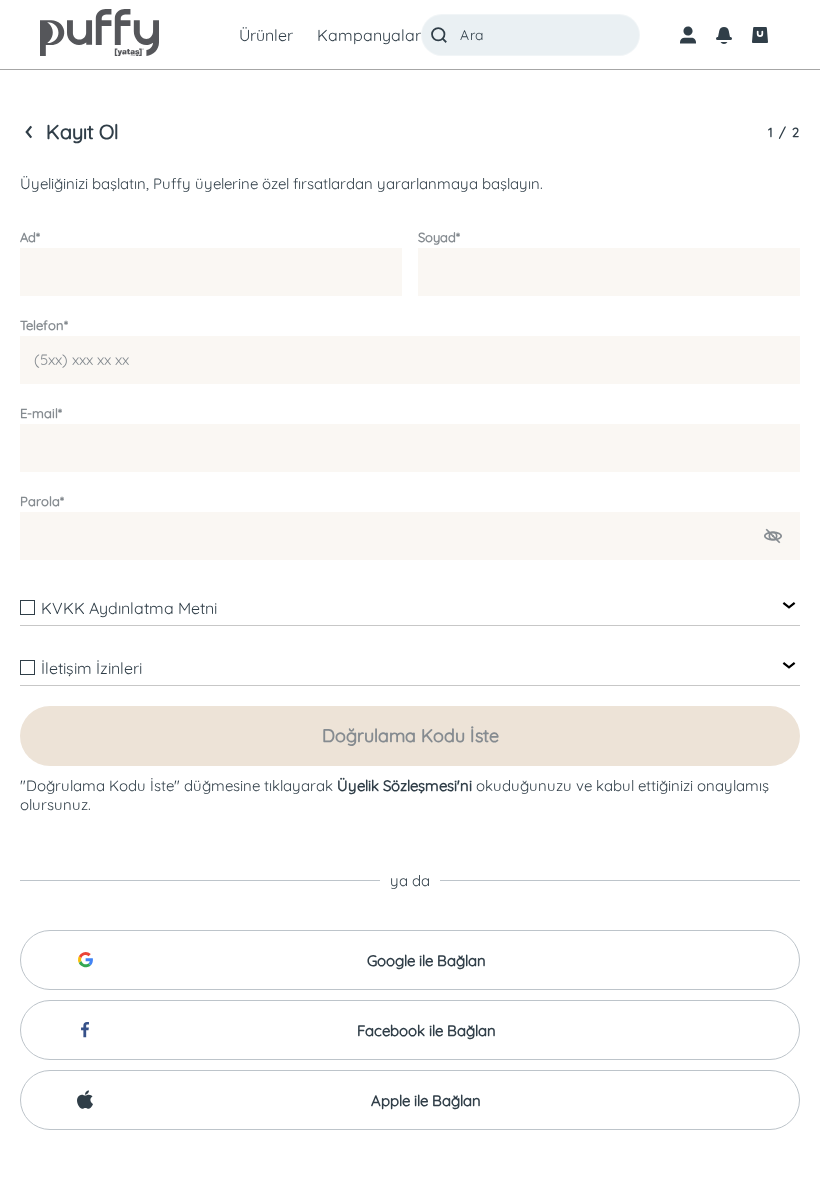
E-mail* (41, 413)
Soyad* (439, 237)
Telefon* (44, 325)
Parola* (42, 501)
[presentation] (410, 586)
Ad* (30, 237)
